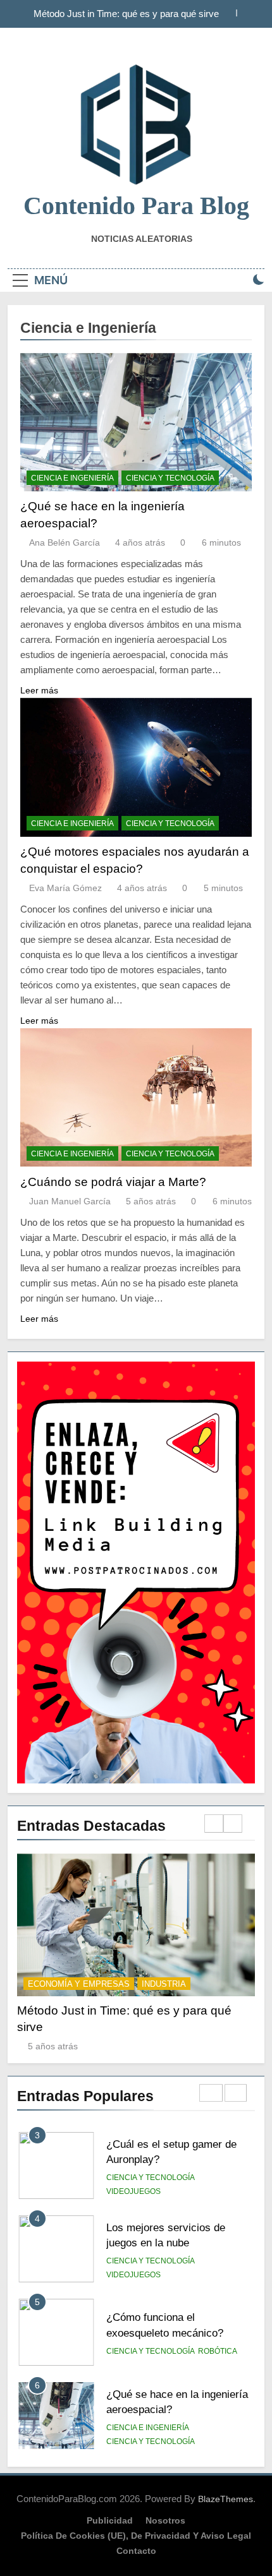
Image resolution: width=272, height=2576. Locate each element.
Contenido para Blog (136, 206)
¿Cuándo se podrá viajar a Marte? (113, 1182)
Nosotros (165, 2520)
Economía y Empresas (79, 1984)
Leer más (39, 690)
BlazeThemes (226, 2499)
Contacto (136, 2551)
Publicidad (110, 2520)
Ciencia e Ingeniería (72, 478)
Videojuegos (133, 2191)
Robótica (218, 2268)
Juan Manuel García (70, 1201)
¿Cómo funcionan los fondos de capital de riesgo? (133, 14)
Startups (164, 1984)
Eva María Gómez (65, 888)
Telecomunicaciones (151, 2441)
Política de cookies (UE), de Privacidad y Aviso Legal (136, 2536)
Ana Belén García (65, 542)
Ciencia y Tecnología (170, 478)
